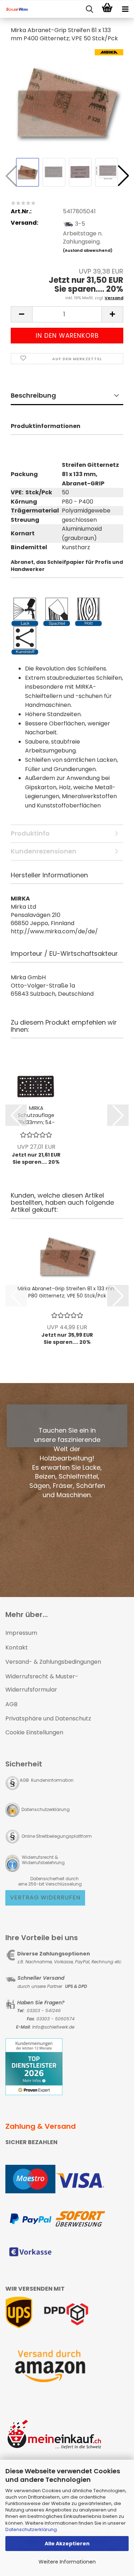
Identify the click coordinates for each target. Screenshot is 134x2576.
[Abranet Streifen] (67, 102)
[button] (123, 176)
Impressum (21, 1633)
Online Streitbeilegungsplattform (57, 1836)
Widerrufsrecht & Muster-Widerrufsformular (42, 1683)
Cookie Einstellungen (34, 1732)
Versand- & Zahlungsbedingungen (53, 1662)
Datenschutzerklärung (31, 2529)
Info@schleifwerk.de (53, 2027)
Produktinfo (30, 833)
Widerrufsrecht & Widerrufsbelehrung (43, 1860)
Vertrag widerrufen (45, 1897)
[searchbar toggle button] (89, 9)
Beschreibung (33, 395)
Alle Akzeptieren (67, 2544)
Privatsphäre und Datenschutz (48, 1718)
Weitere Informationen (67, 2562)
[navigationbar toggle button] (125, 9)
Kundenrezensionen (44, 851)
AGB (11, 1704)
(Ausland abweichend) (88, 250)
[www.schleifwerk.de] (14, 9)
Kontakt (17, 1647)
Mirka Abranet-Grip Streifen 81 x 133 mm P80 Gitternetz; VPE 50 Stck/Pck (67, 1292)
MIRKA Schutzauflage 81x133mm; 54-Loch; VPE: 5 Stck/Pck (36, 1115)
